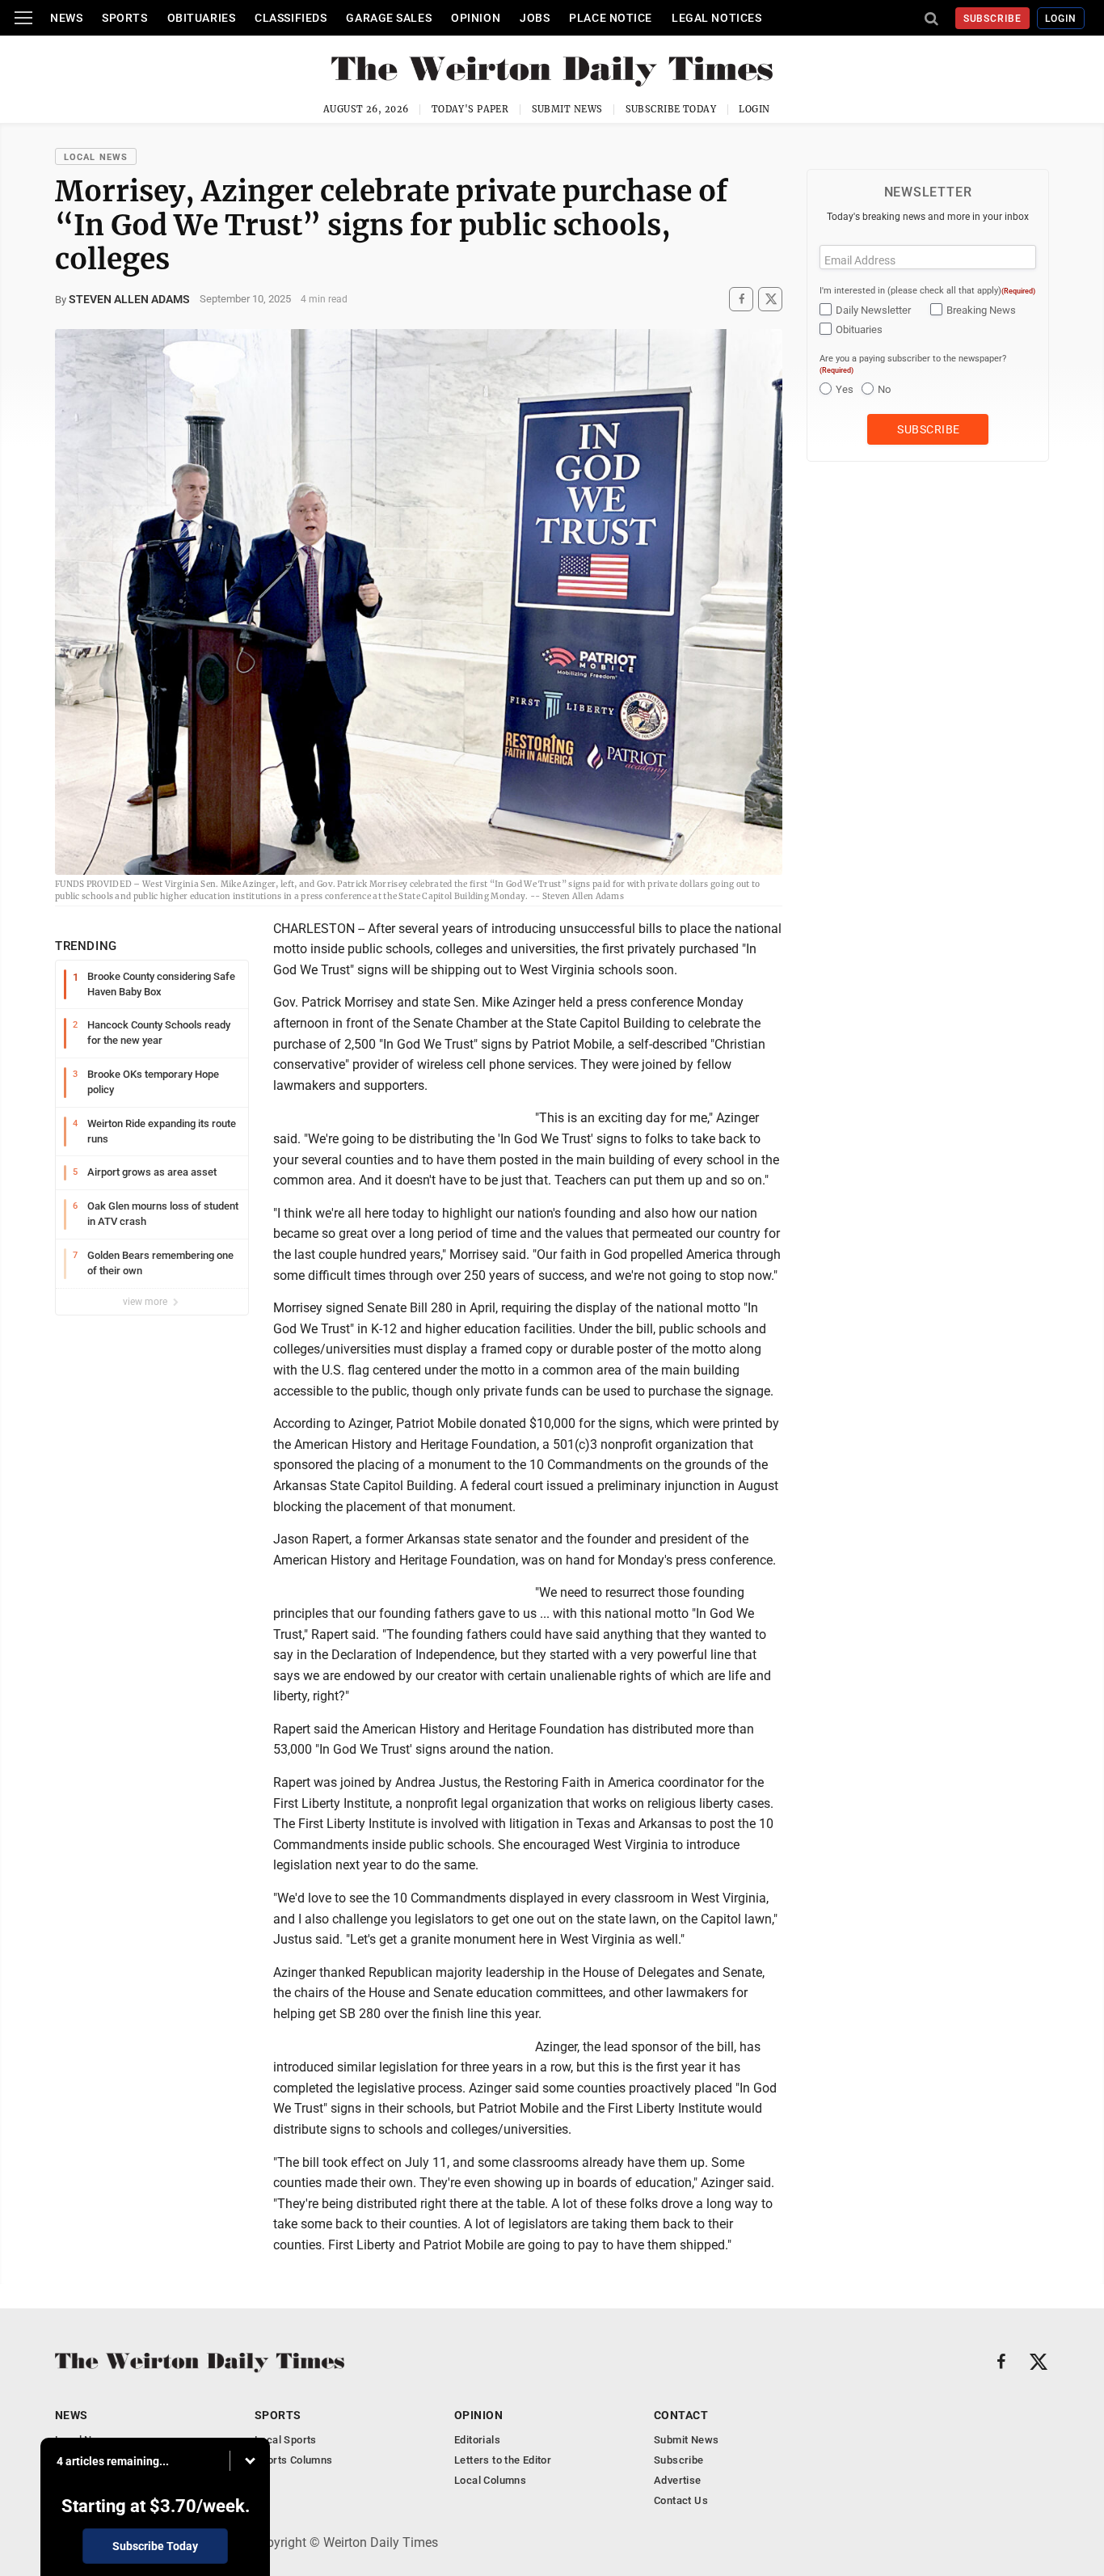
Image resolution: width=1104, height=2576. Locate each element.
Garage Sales (389, 18)
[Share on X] (770, 299)
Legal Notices (716, 18)
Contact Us (681, 2500)
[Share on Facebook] (741, 299)
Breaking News (981, 310)
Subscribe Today (671, 109)
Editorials (477, 2440)
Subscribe (993, 19)
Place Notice (611, 18)
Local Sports (286, 2440)
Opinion (476, 18)
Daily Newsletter (873, 310)
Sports (124, 18)
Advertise (678, 2480)
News (66, 18)
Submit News (567, 109)
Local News (96, 157)
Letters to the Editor (503, 2460)
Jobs (535, 18)
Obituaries (202, 18)
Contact (681, 2415)
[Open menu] (23, 18)
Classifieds (291, 18)
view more (146, 1302)
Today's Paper (470, 109)
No (884, 389)
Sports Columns (293, 2460)
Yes (845, 389)
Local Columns (490, 2480)
